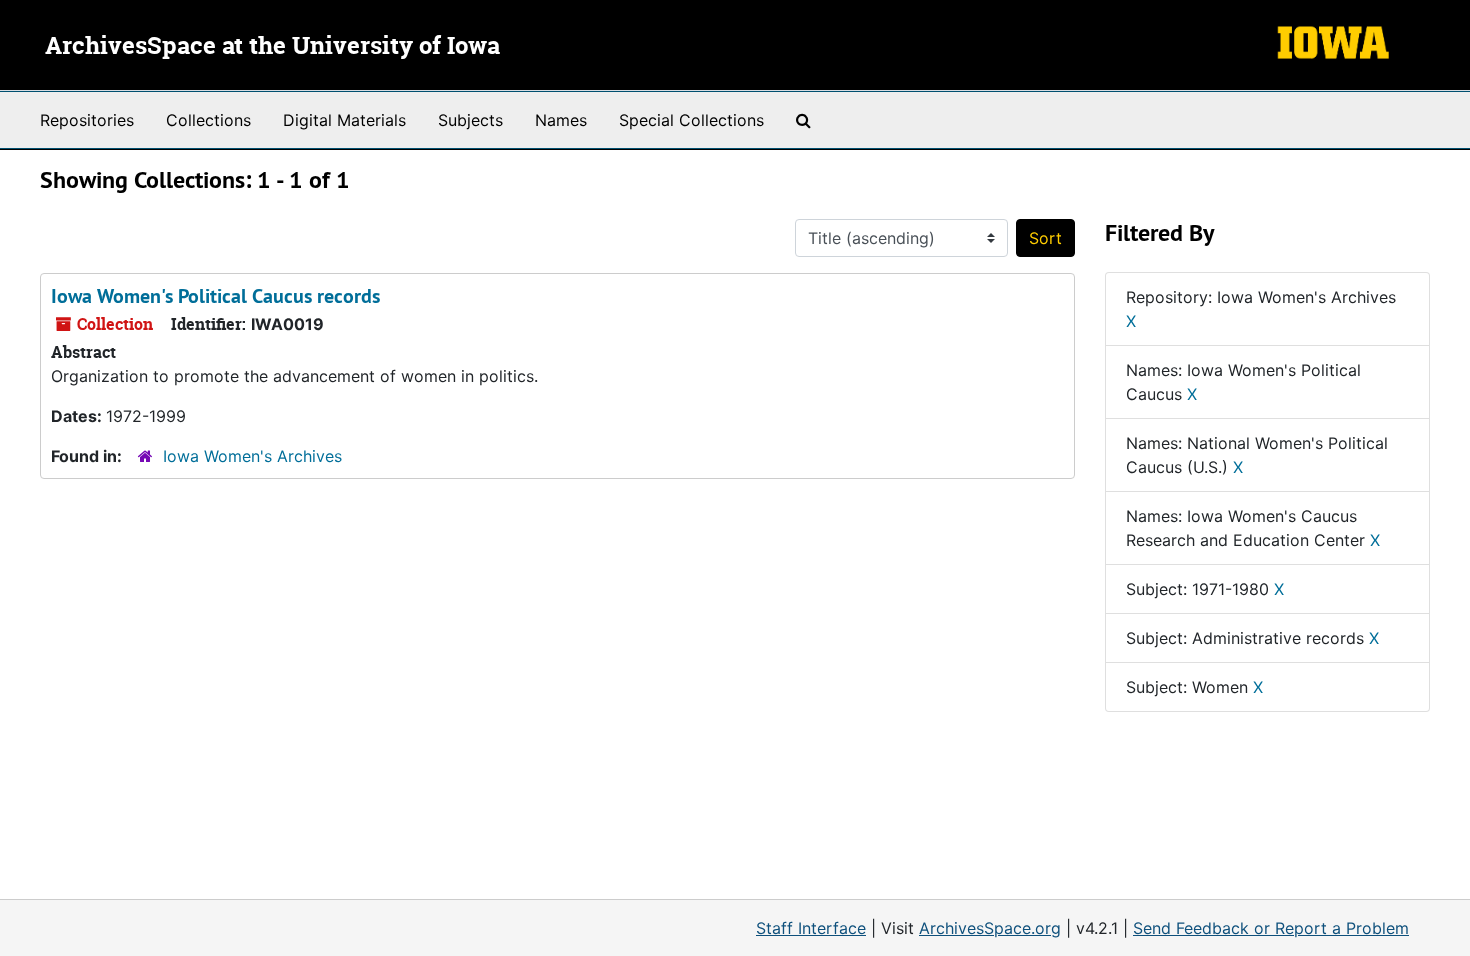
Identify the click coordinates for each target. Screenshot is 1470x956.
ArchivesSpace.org (990, 928)
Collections (208, 120)
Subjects (470, 120)
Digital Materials (344, 120)
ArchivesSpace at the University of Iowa (272, 47)
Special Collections (691, 120)
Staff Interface (811, 928)
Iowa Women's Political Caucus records (215, 296)
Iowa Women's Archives (252, 456)
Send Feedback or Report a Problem (1271, 928)
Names (561, 120)
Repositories (87, 120)
